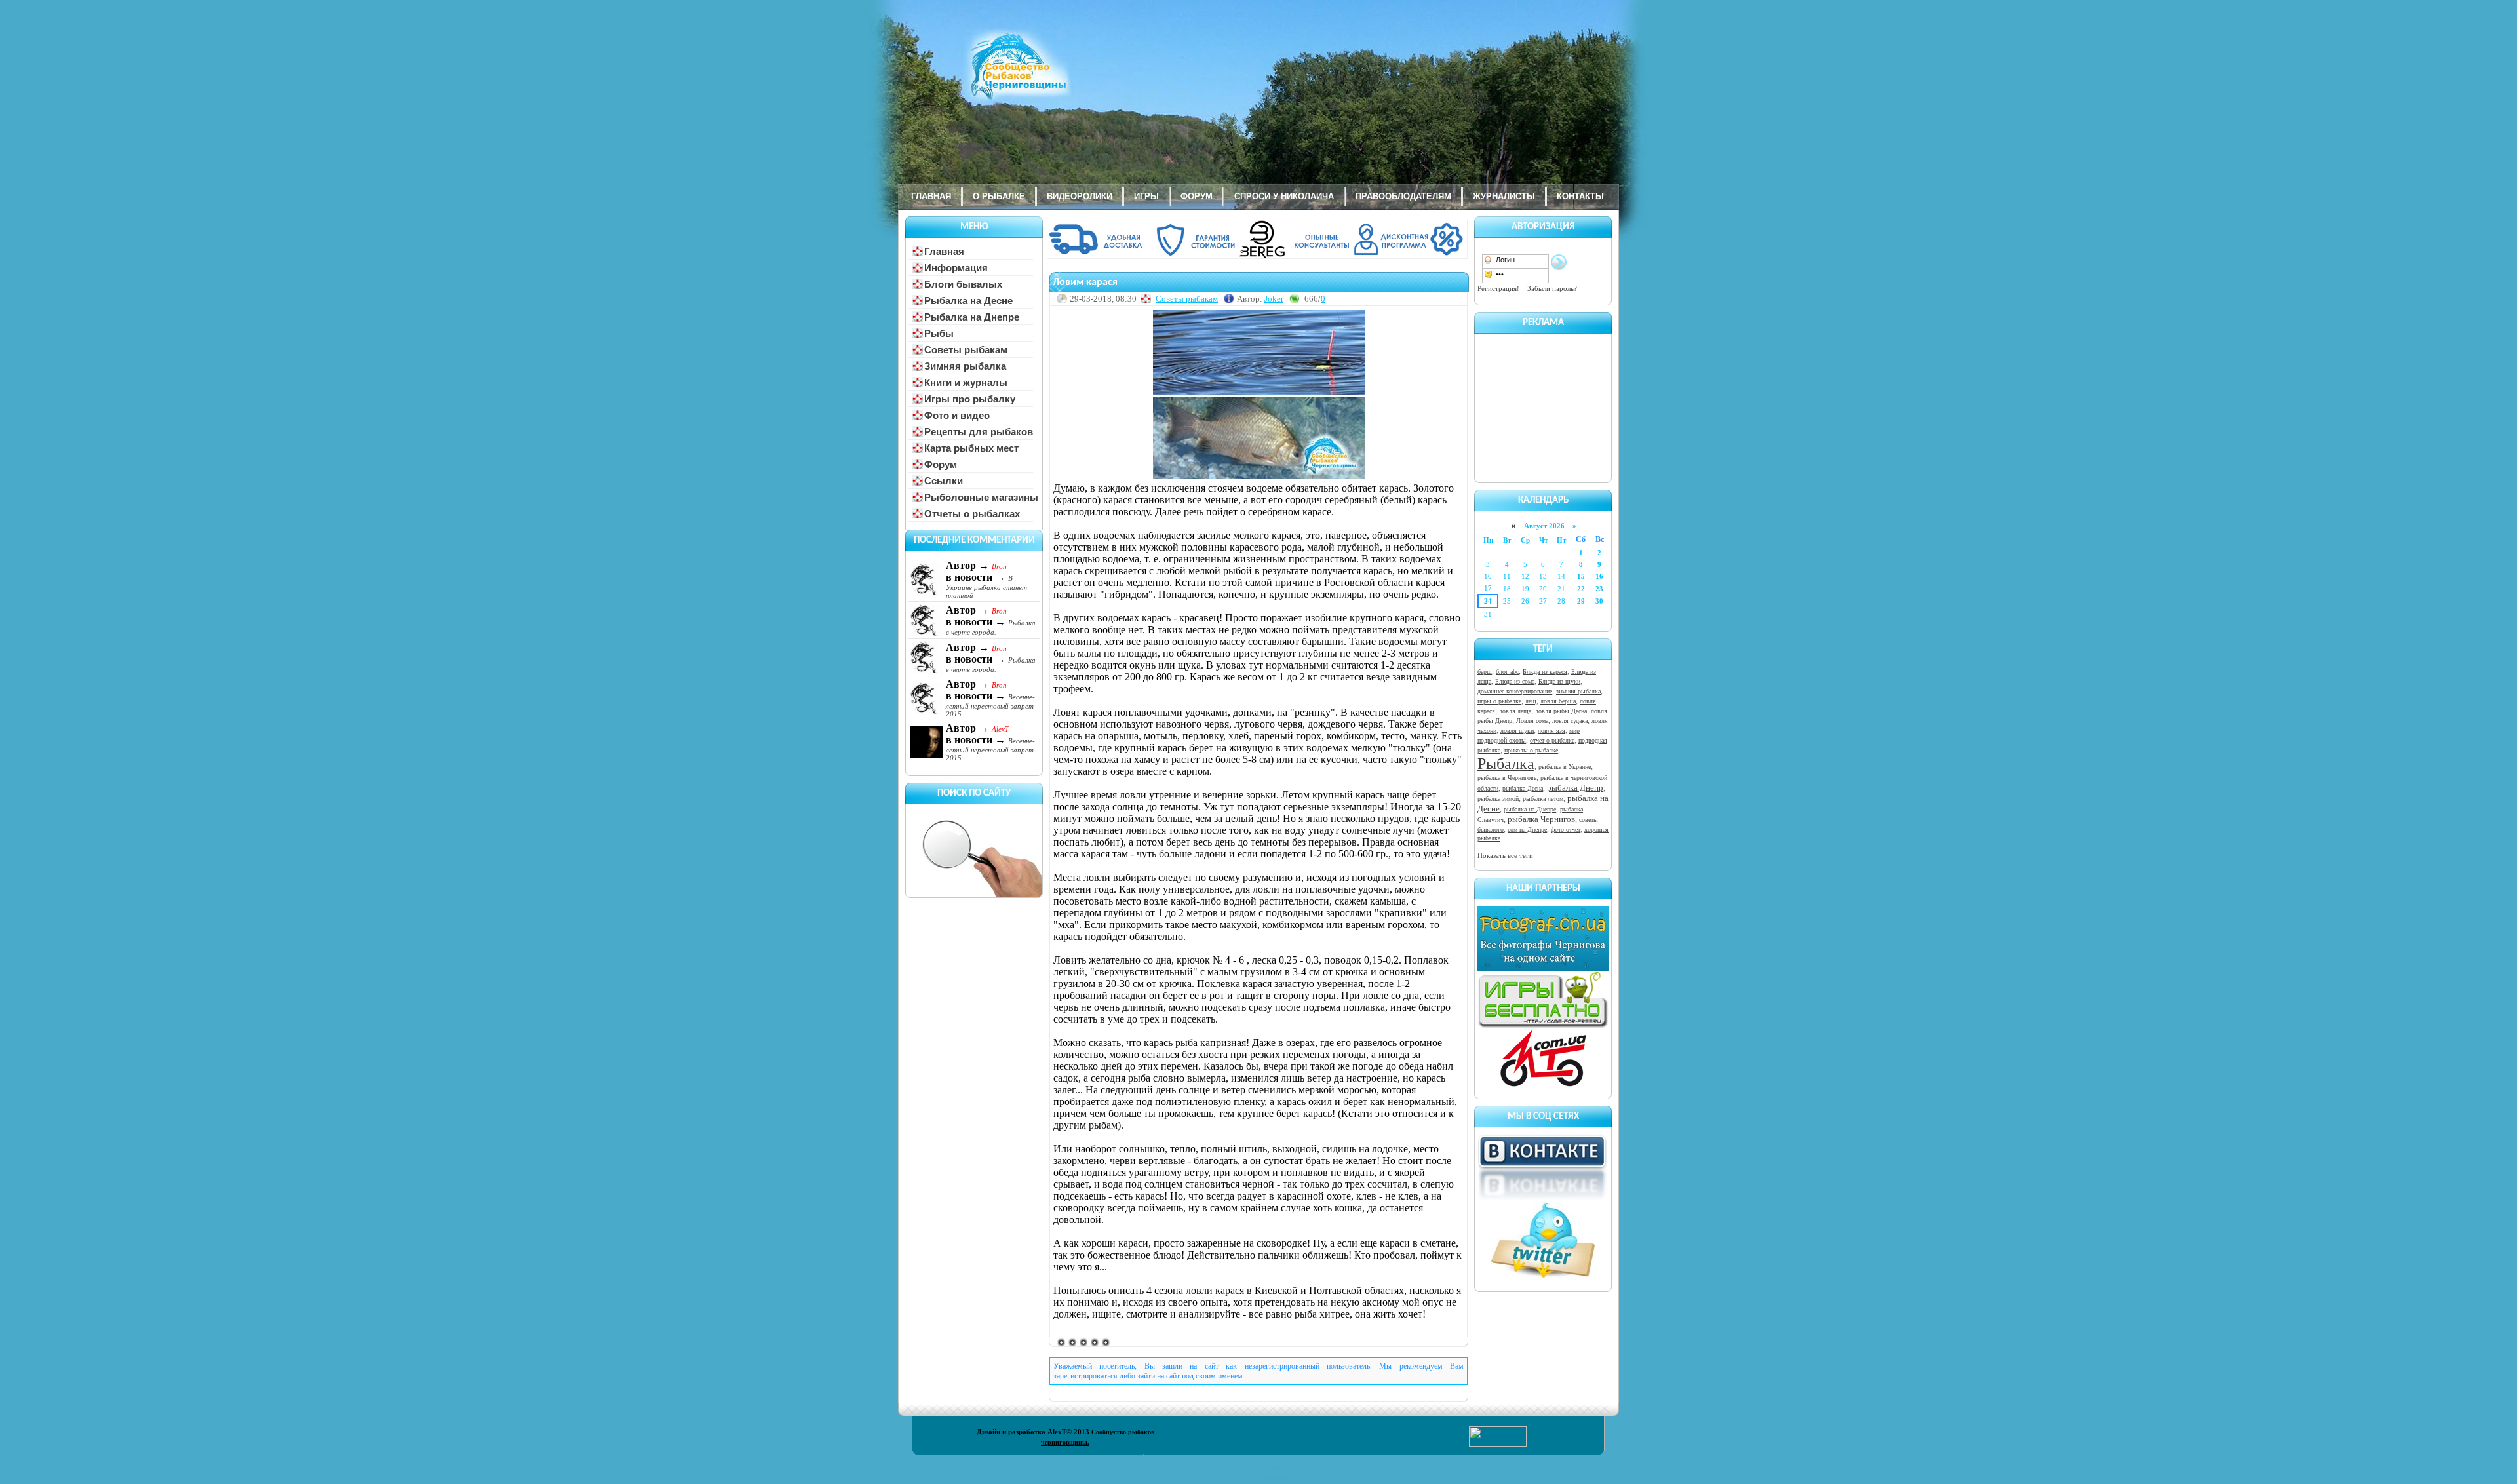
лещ (1531, 701)
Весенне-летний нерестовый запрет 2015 (990, 705)
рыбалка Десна (1523, 788)
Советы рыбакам (1187, 299)
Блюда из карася (1545, 672)
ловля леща (1515, 711)
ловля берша (1558, 701)
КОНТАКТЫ (1580, 196)
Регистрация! (1498, 288)
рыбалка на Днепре (1530, 809)
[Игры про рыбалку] (1543, 1026)
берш (1485, 672)
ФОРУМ (1197, 196)
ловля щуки (1517, 731)
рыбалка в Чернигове (1507, 778)
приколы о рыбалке (1531, 750)
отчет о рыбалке (1552, 740)
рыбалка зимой (1498, 799)
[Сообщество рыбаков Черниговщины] (980, 75)
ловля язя (1551, 731)
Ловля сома (1532, 721)
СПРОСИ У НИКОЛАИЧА (1284, 196)
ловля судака (1570, 721)
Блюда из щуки (1559, 681)
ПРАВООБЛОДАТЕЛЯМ (1403, 196)
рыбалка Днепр (1575, 788)
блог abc (1507, 672)
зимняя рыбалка (1578, 691)
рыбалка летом (1543, 799)
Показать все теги (1505, 855)
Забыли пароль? (1552, 288)
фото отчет (1566, 830)
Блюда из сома (1515, 681)
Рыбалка (1506, 764)
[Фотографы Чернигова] (1543, 969)
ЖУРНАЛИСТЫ (1504, 196)
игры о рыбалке (1499, 701)
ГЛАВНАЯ (931, 196)
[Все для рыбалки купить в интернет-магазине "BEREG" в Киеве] (1258, 256)
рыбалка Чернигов (1541, 819)
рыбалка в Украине (1565, 767)
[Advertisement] (1543, 406)
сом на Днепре (1527, 830)
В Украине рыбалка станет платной (986, 587)
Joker (1274, 299)
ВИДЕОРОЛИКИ (1080, 196)
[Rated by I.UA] (1498, 1444)
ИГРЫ (1146, 196)
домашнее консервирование (1515, 691)
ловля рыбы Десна (1561, 711)
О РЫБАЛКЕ (999, 196)
